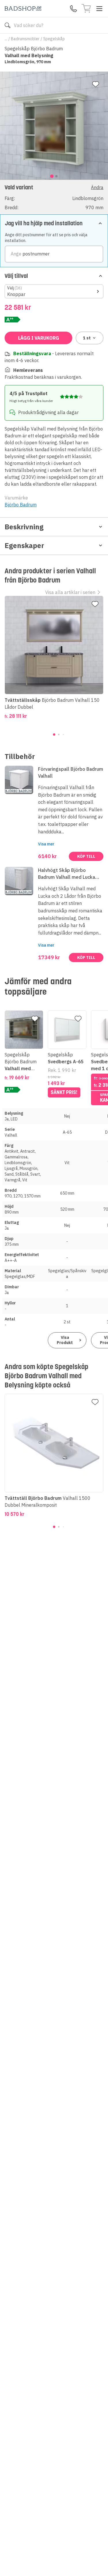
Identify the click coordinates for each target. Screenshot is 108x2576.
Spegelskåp (54, 39)
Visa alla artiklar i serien (70, 592)
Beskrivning (24, 527)
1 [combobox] (87, 338)
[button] (54, 197)
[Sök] (7, 25)
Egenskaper (24, 545)
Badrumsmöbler (25, 39)
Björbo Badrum (21, 505)
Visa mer (46, 844)
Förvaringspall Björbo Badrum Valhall (71, 772)
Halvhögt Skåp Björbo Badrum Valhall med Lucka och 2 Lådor (67, 874)
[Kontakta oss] (73, 9)
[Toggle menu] (99, 9)
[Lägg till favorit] (96, 84)
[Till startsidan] (23, 8)
